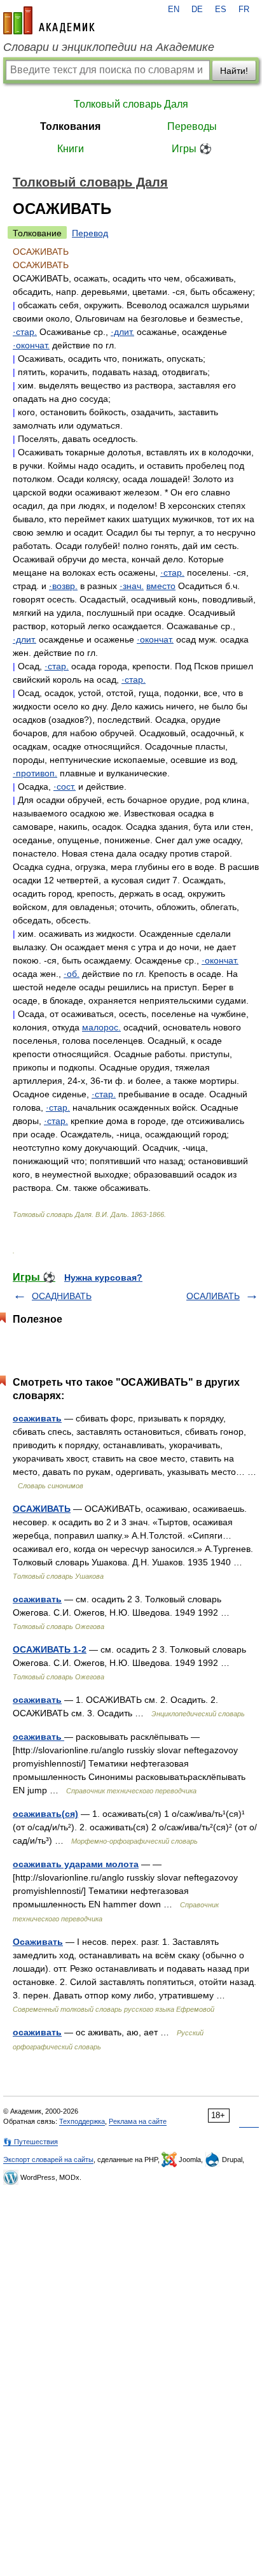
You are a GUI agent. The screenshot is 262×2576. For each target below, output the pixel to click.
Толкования (70, 126)
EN (174, 10)
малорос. (101, 1027)
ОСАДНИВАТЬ (62, 1296)
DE (197, 10)
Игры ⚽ (192, 149)
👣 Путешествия (31, 2142)
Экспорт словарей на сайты (48, 2160)
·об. (72, 974)
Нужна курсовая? (103, 1277)
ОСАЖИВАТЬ (42, 1509)
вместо (161, 586)
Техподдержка (82, 2121)
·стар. (25, 332)
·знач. (132, 586)
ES (221, 10)
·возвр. (63, 586)
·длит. (122, 332)
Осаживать (38, 1942)
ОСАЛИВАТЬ (213, 1296)
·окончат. (31, 345)
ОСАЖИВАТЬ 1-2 (50, 1649)
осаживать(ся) (45, 1814)
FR (244, 10)
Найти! (234, 71)
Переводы (192, 126)
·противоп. (35, 773)
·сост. (65, 786)
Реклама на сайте (138, 2121)
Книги (71, 149)
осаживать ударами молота (76, 1864)
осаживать (37, 1418)
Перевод (90, 233)
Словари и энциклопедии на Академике (109, 47)
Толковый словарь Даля (131, 104)
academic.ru (49, 20)
